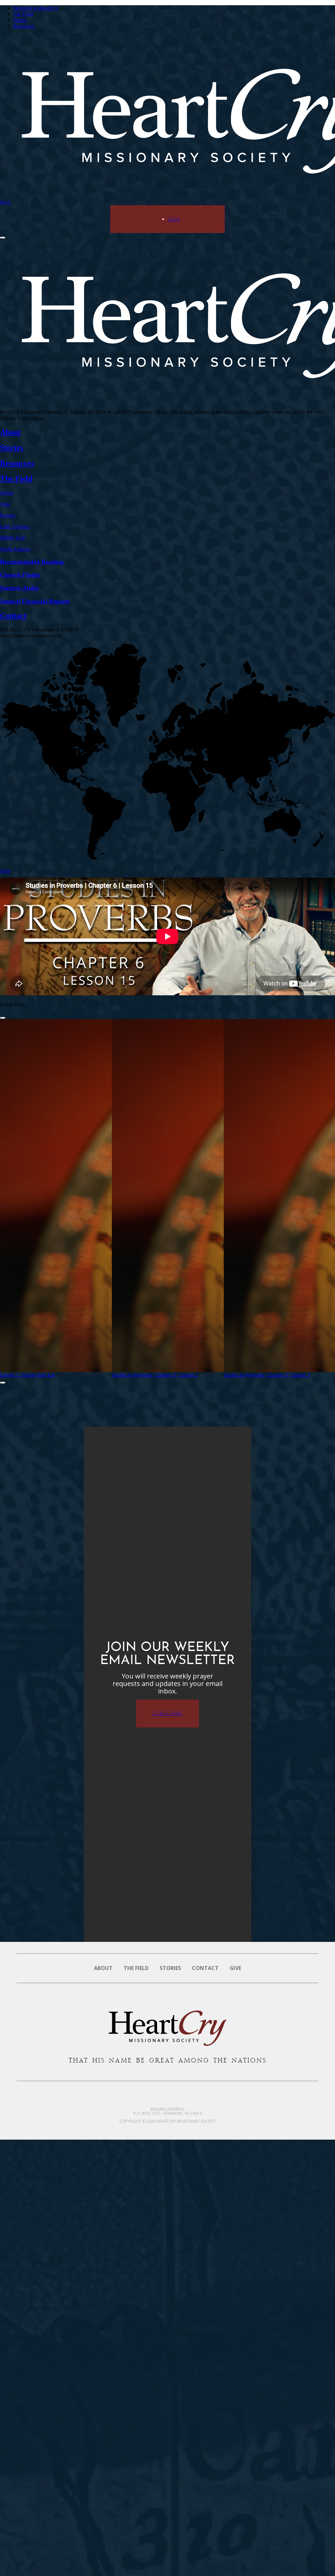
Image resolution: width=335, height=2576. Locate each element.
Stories (20, 20)
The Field (23, 14)
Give (5, 202)
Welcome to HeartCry (36, 8)
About (103, 1968)
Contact (205, 1968)
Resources (24, 26)
